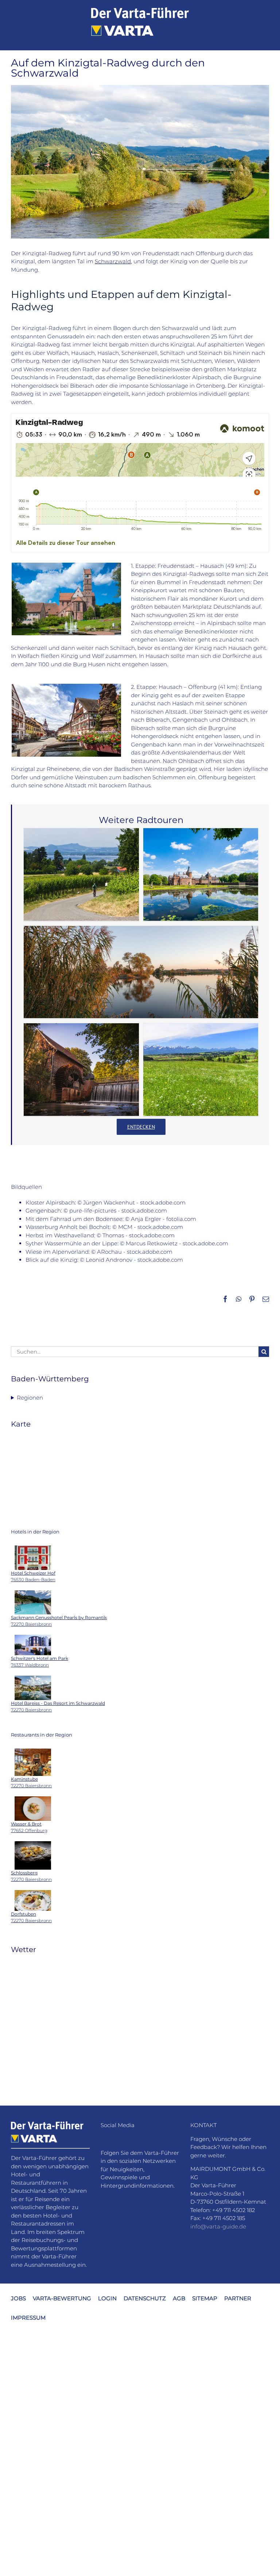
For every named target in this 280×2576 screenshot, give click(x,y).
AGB (179, 2298)
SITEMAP (205, 2298)
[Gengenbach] (66, 686)
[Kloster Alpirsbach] (66, 565)
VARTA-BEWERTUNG (62, 2298)
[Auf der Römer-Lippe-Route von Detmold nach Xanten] (81, 1070)
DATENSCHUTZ (145, 2298)
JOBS (18, 2298)
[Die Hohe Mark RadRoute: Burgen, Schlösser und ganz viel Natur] (201, 874)
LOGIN (107, 2298)
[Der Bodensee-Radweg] (81, 874)
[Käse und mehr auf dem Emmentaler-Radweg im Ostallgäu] (201, 1070)
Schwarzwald (113, 261)
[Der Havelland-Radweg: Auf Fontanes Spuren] (141, 972)
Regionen (30, 1398)
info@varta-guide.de (218, 2226)
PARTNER (238, 2298)
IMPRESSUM (28, 2317)
